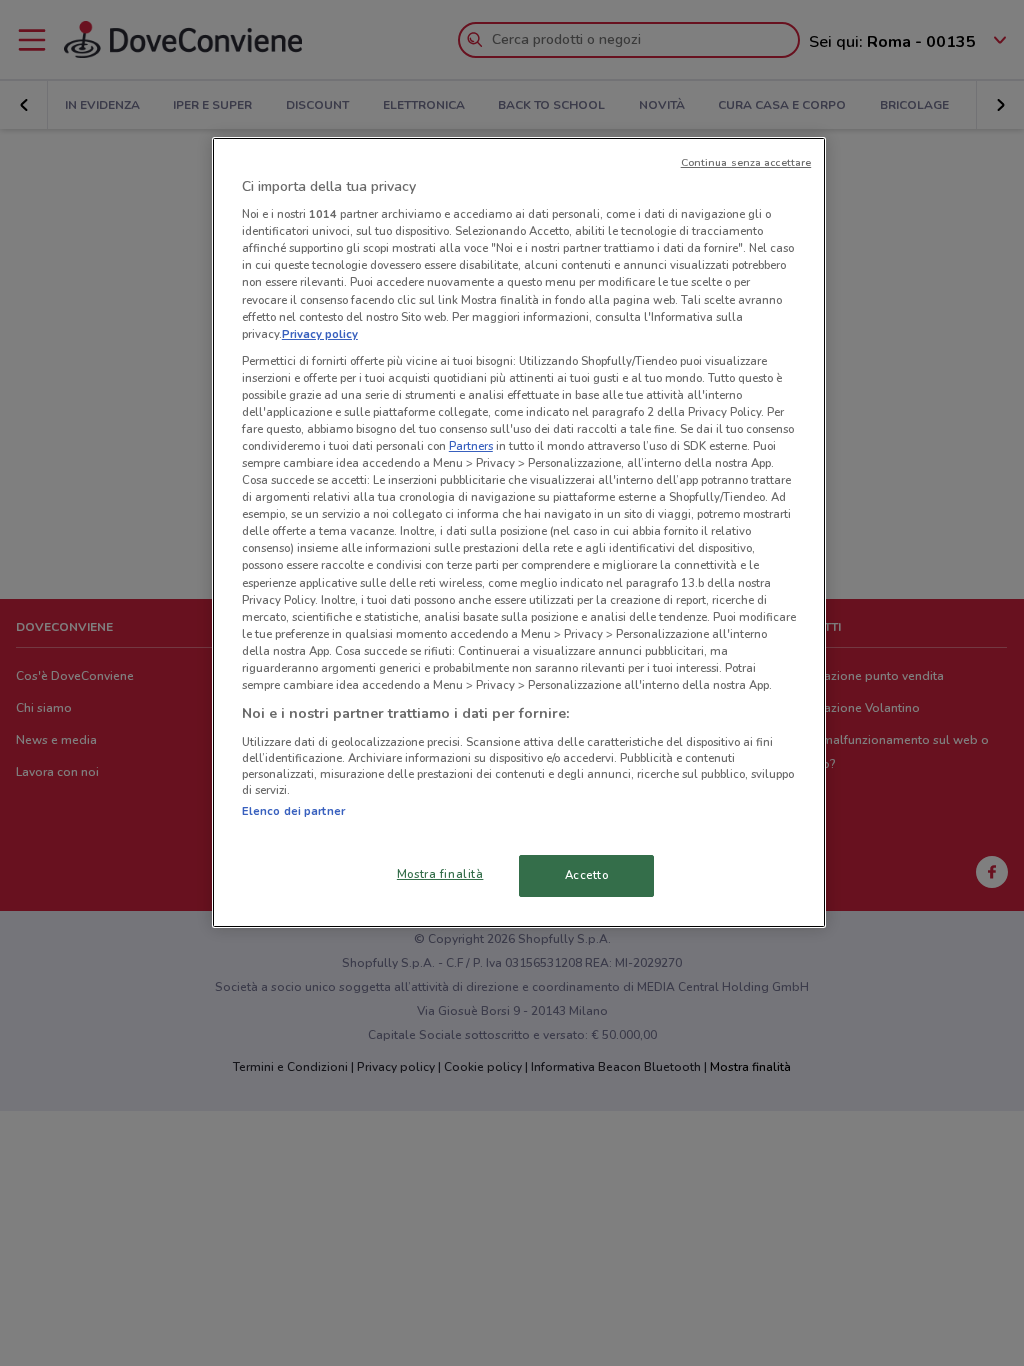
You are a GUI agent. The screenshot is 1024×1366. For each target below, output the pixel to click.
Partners (471, 446)
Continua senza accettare (746, 162)
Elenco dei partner (293, 811)
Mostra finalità (440, 874)
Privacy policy (320, 334)
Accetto (587, 875)
